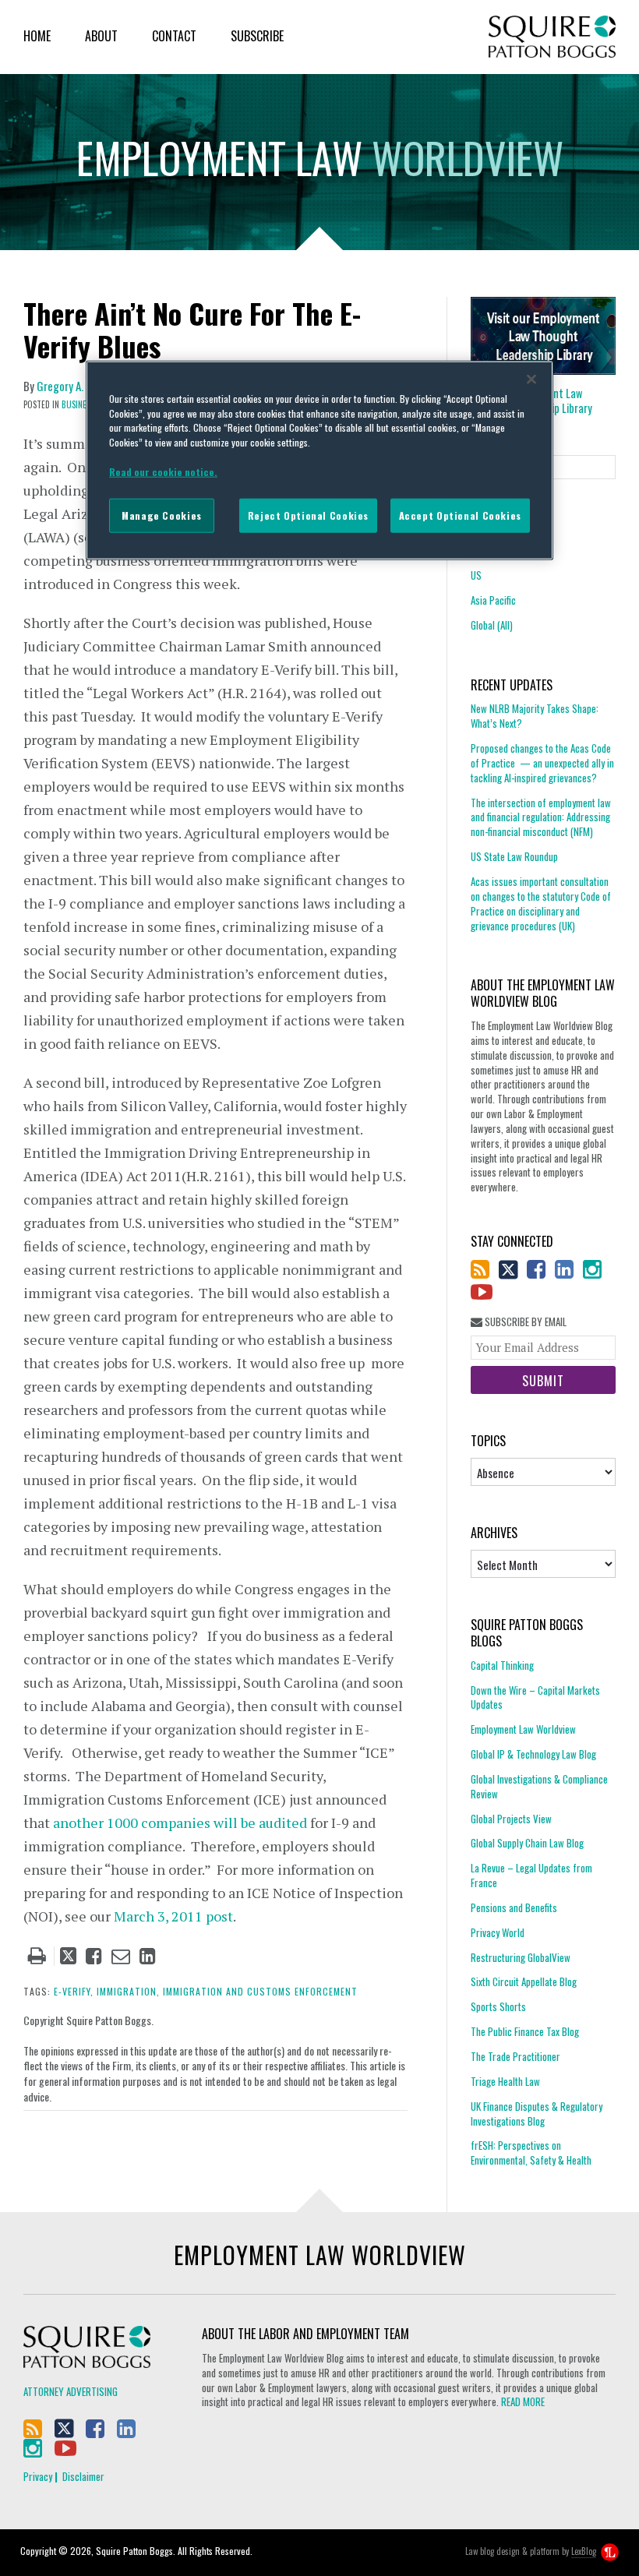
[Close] (531, 379)
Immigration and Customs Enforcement (260, 1991)
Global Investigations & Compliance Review (539, 1786)
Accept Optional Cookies (460, 515)
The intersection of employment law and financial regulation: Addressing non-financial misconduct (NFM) (541, 817)
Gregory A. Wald (72, 386)
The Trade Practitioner (515, 2056)
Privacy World (498, 1932)
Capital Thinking (502, 1666)
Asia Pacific (493, 600)
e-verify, (74, 1991)
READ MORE (523, 2401)
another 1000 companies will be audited (180, 1823)
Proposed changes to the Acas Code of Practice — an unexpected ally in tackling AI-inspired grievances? (542, 763)
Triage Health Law (505, 2081)
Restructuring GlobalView (521, 1957)
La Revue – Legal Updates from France (531, 1875)
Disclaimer (83, 2476)
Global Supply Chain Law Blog (527, 1843)
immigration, (128, 1991)
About (101, 36)
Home (37, 36)
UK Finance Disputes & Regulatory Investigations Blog (537, 2114)
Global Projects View (511, 1819)
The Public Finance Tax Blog (525, 2031)
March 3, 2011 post (173, 1916)
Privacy (38, 2476)
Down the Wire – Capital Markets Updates (535, 1697)
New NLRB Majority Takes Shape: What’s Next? (535, 716)
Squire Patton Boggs (552, 37)
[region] (319, 461)
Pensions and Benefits (514, 1907)
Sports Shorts (498, 2006)
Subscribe (257, 36)
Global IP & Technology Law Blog (533, 1754)
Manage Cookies (162, 515)
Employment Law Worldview (523, 1729)
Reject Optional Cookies (308, 515)
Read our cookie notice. (163, 471)
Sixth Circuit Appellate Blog (524, 1981)
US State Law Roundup (514, 856)
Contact (174, 36)
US (476, 575)
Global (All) (492, 625)
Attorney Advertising (71, 2391)
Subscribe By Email (524, 1322)
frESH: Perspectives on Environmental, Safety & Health (531, 2153)
